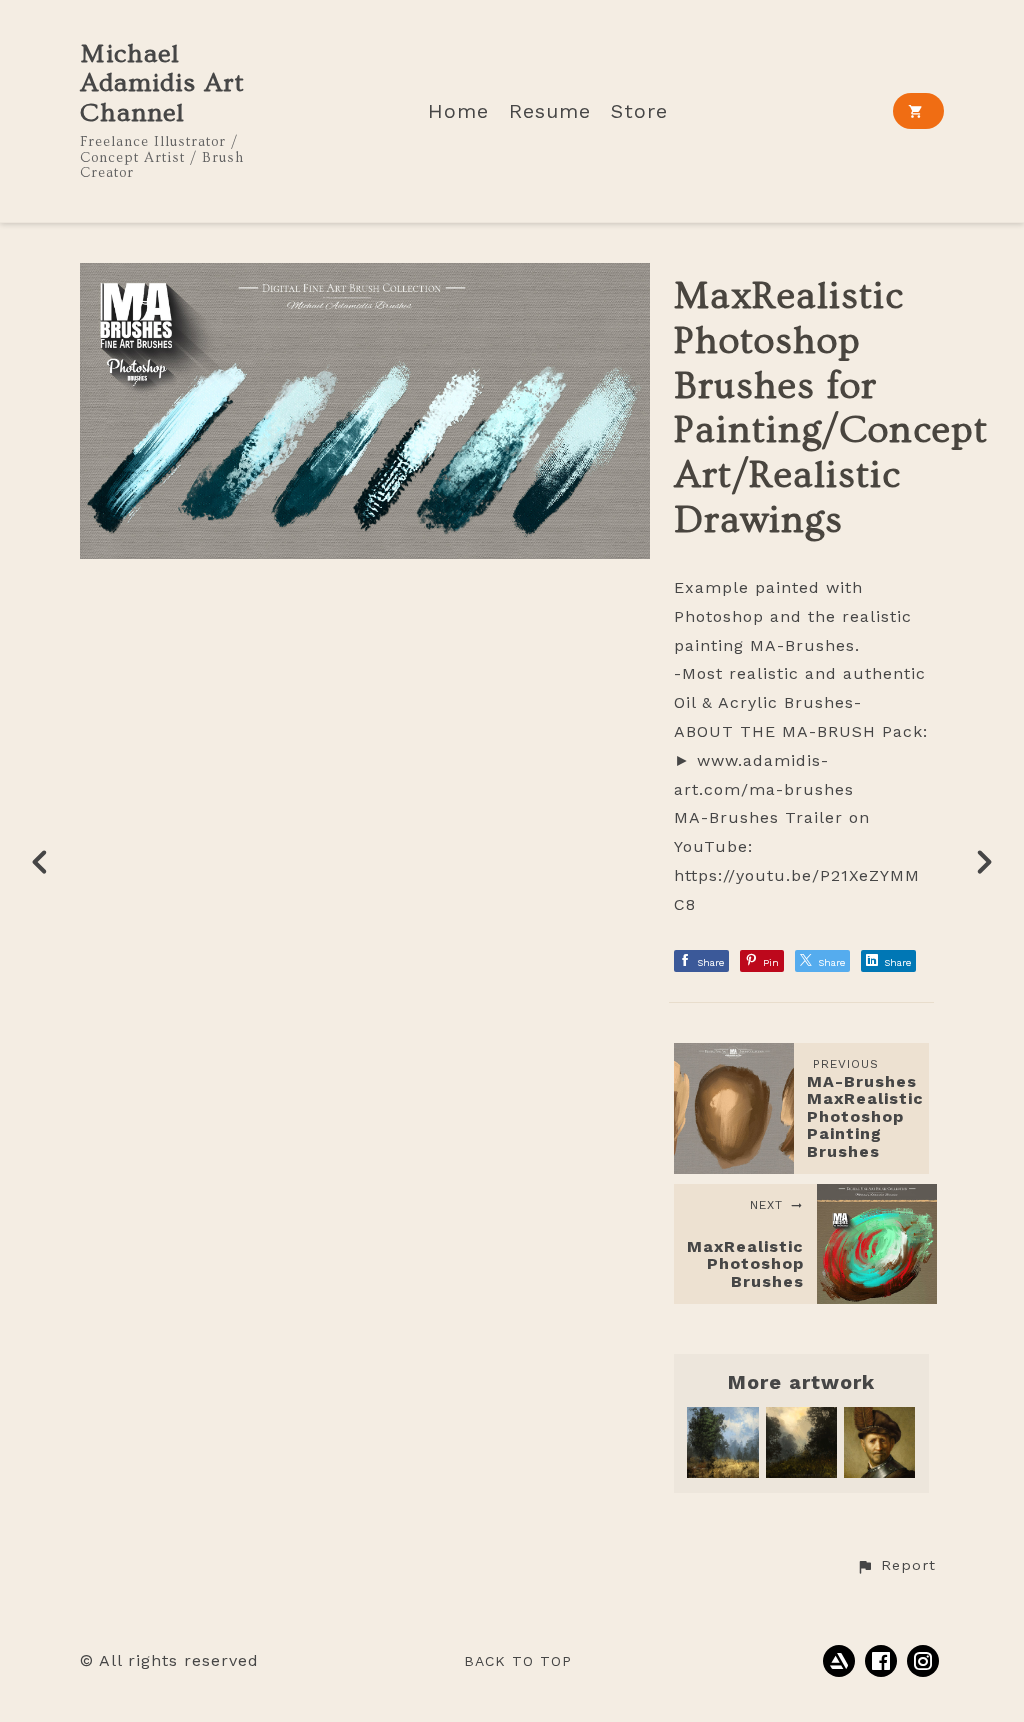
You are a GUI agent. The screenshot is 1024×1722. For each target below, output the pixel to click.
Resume (550, 111)
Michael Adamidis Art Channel (162, 84)
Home (458, 111)
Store (639, 111)
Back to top (518, 1661)
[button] (896, 1566)
